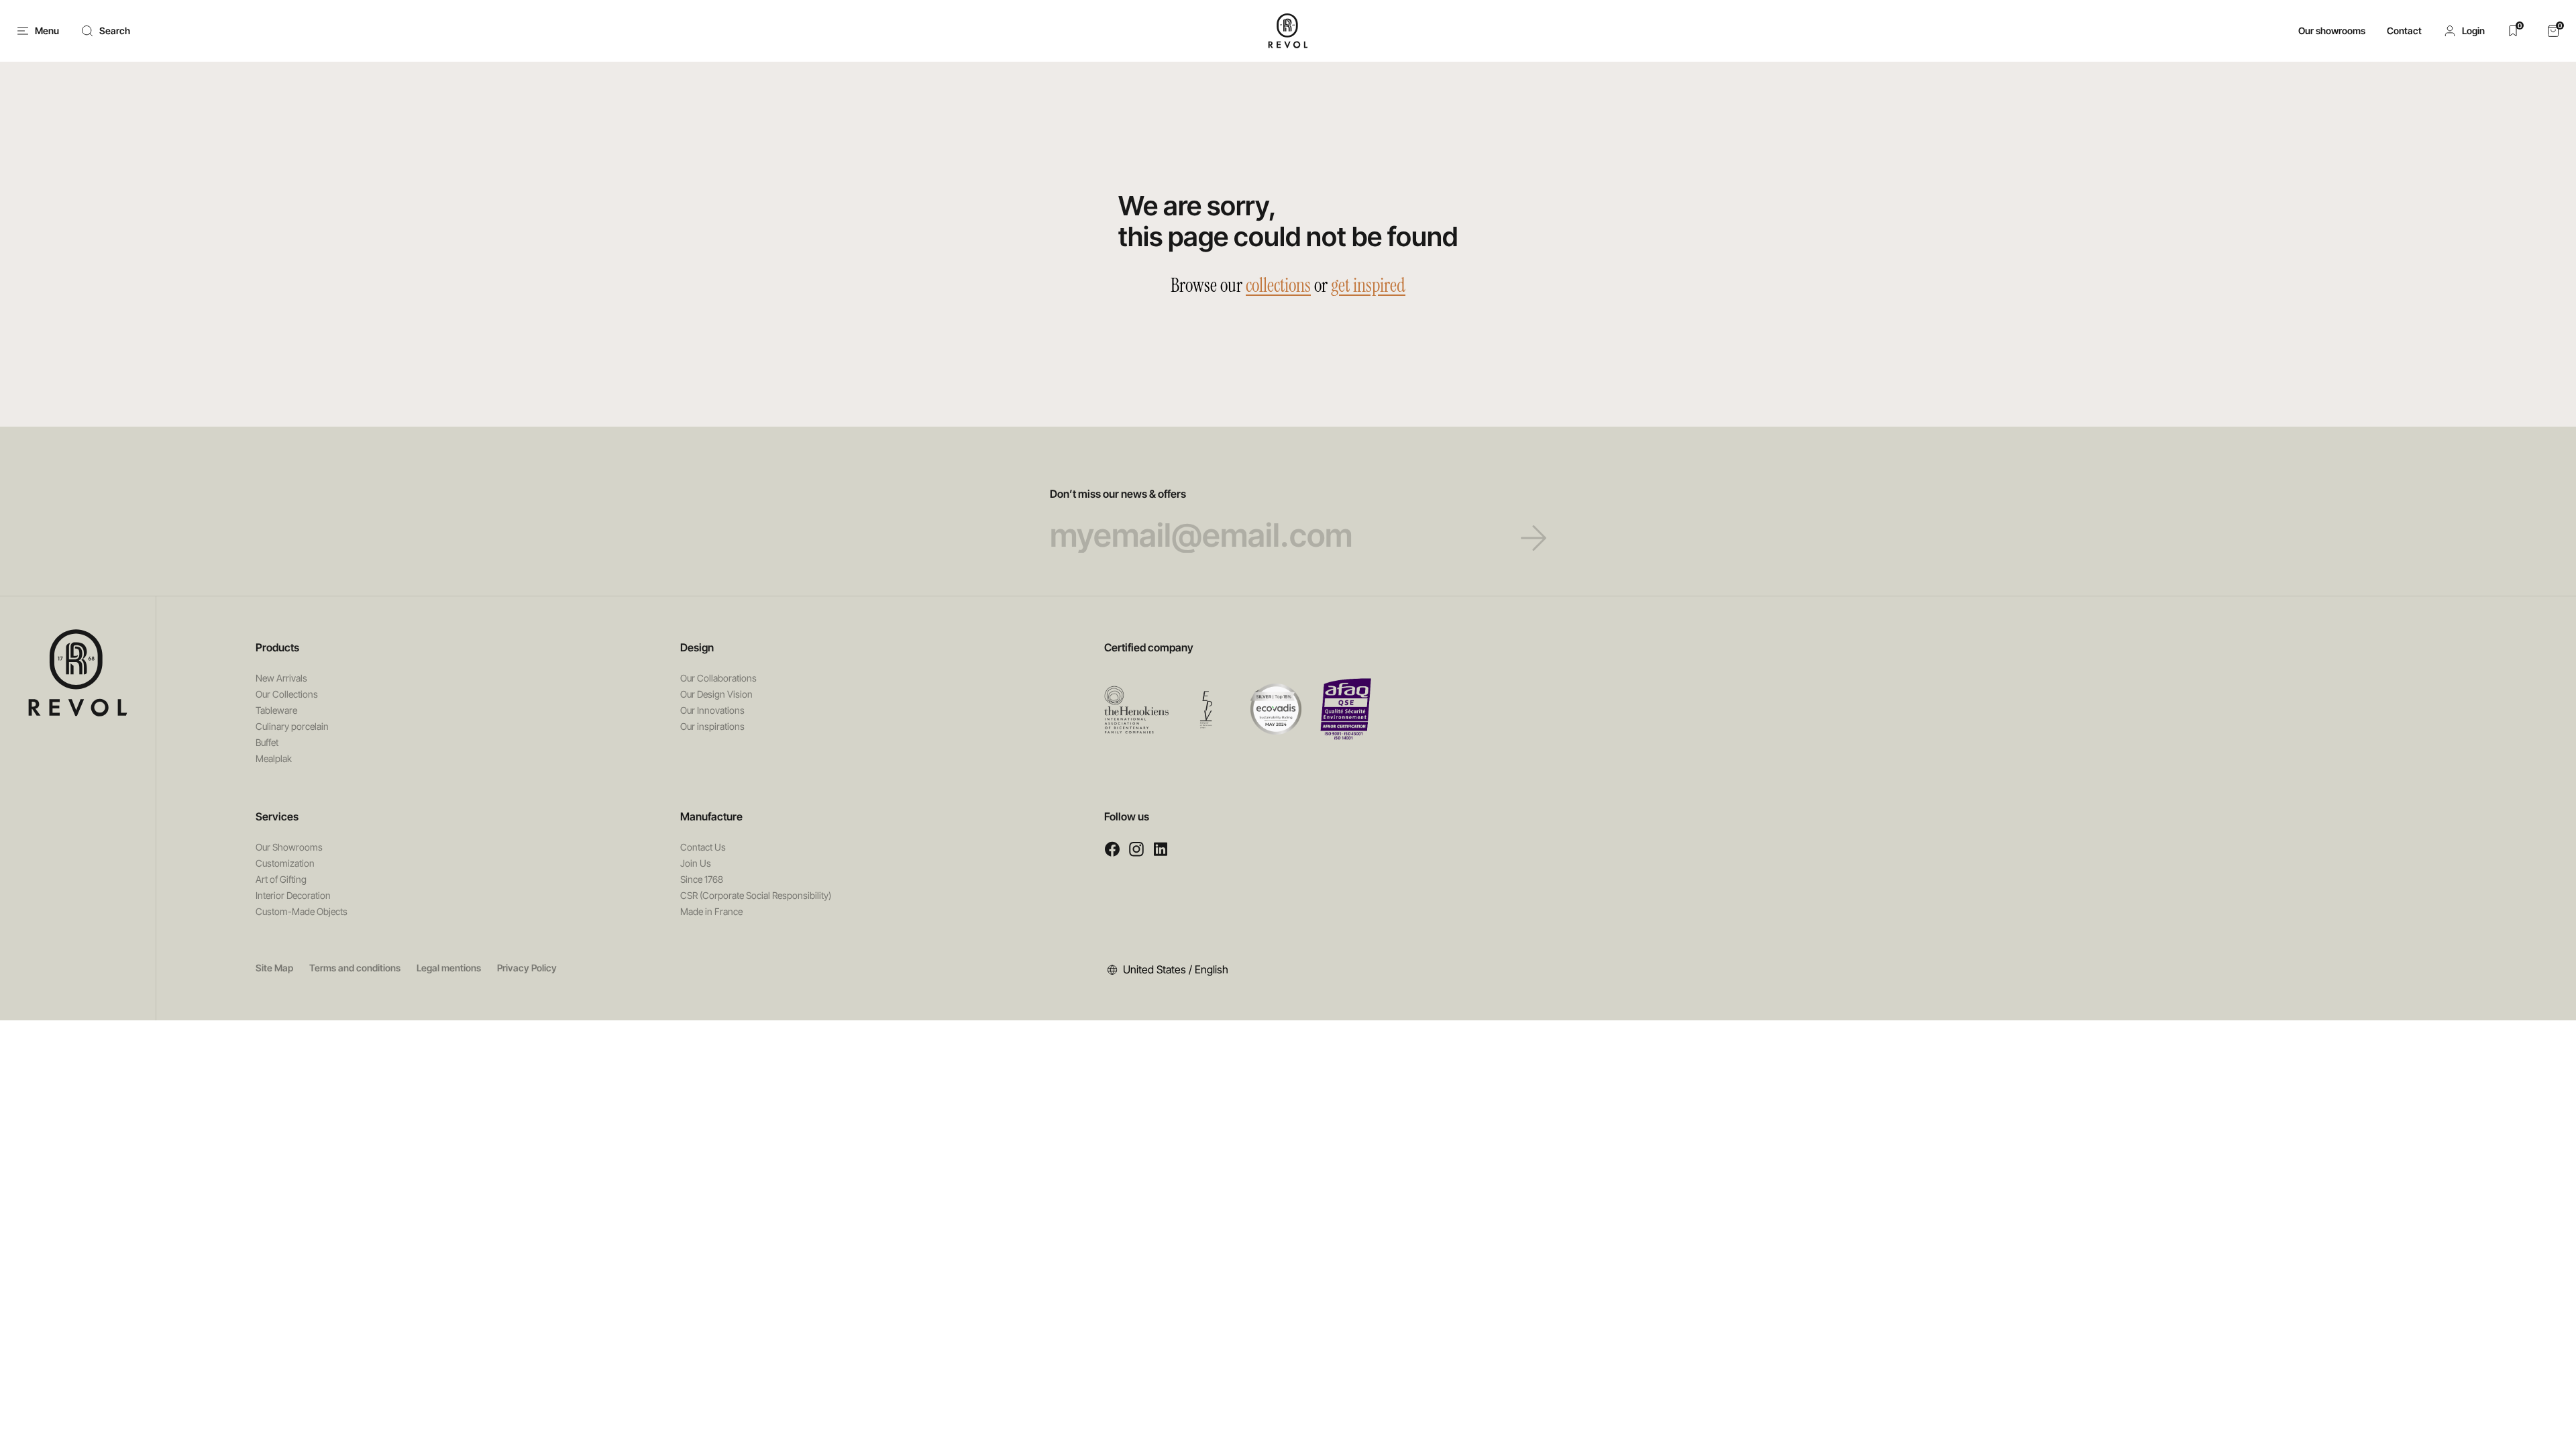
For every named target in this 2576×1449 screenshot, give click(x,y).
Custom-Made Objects (302, 911)
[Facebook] (1112, 849)
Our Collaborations (718, 678)
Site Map (274, 968)
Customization (285, 863)
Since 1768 (702, 879)
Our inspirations (712, 726)
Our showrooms (2332, 31)
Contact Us (703, 847)
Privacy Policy (527, 968)
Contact (2404, 31)
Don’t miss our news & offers (1118, 494)
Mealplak (274, 758)
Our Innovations (712, 710)
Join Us (696, 863)
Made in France (711, 911)
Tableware (276, 710)
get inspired (1368, 285)
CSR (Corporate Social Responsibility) (756, 895)
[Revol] (78, 673)
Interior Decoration (293, 895)
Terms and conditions (355, 968)
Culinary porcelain (292, 726)
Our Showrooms (289, 847)
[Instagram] (1136, 849)
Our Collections (287, 694)
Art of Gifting (281, 879)
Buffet (267, 742)
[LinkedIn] (1161, 849)
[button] (2464, 31)
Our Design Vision (716, 694)
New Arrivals (281, 678)
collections (1278, 285)
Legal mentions (449, 968)
